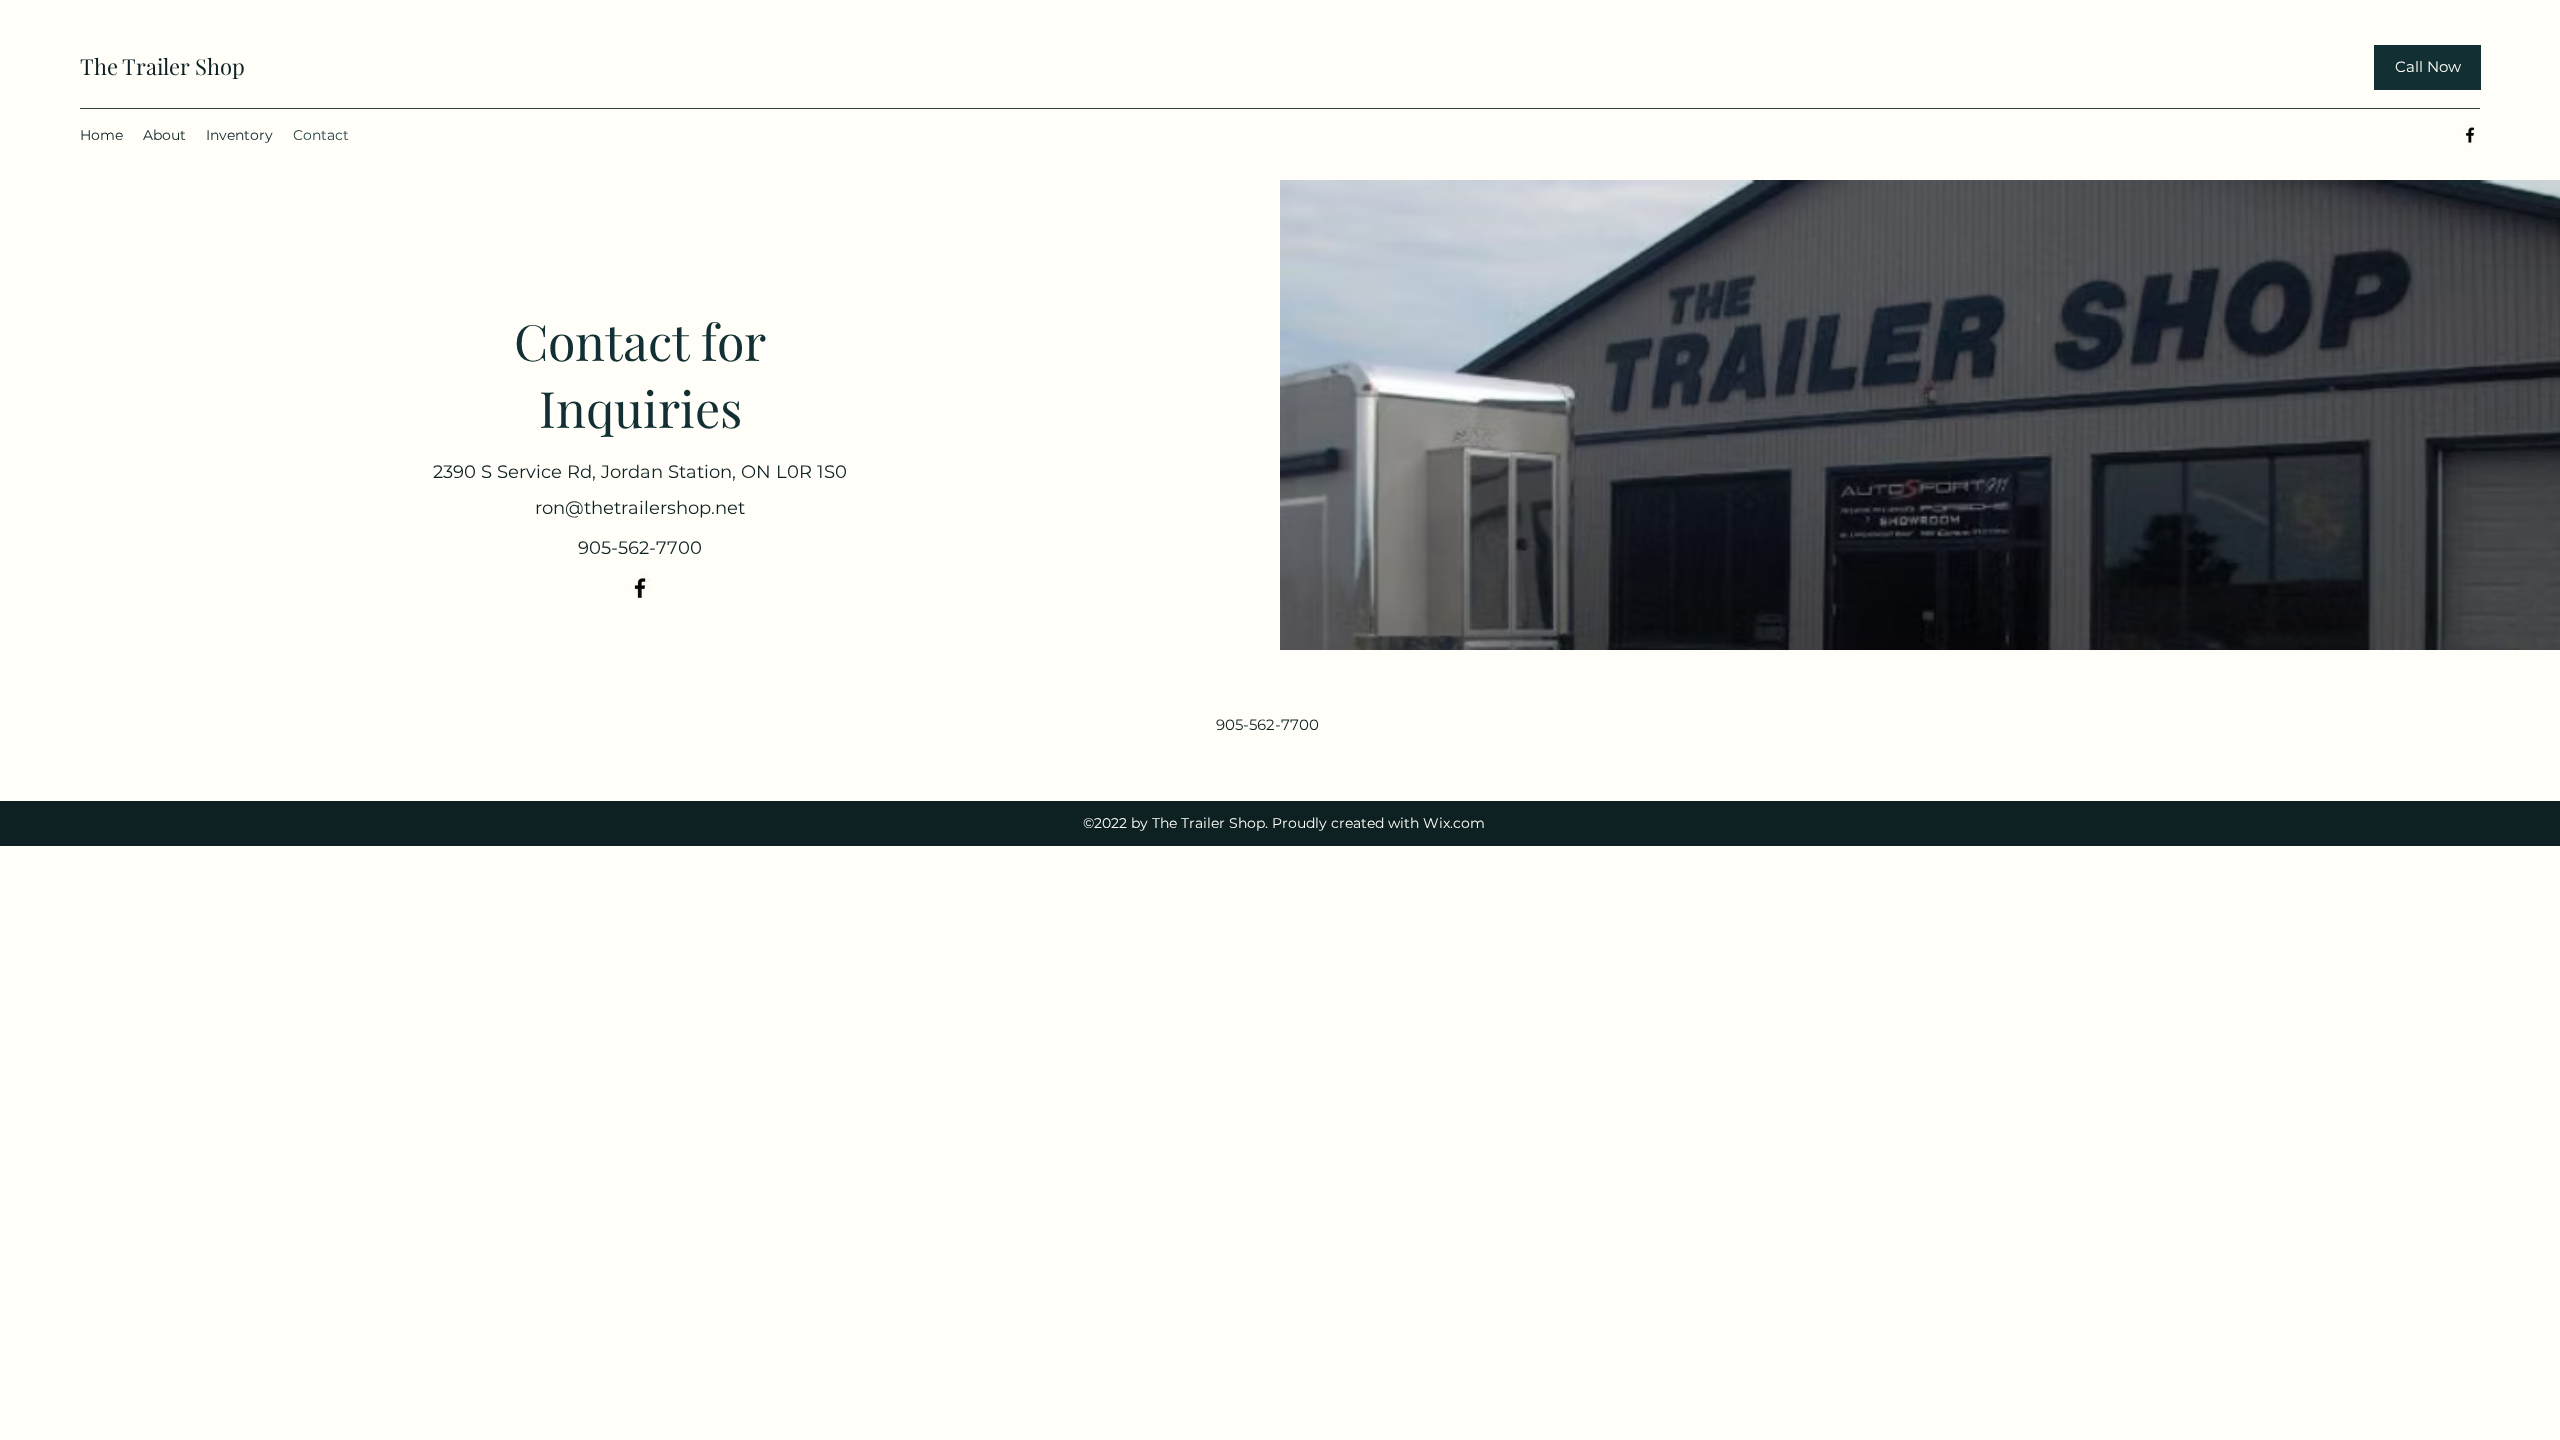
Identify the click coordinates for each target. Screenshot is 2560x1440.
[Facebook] (2470, 135)
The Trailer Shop (162, 66)
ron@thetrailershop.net (640, 508)
